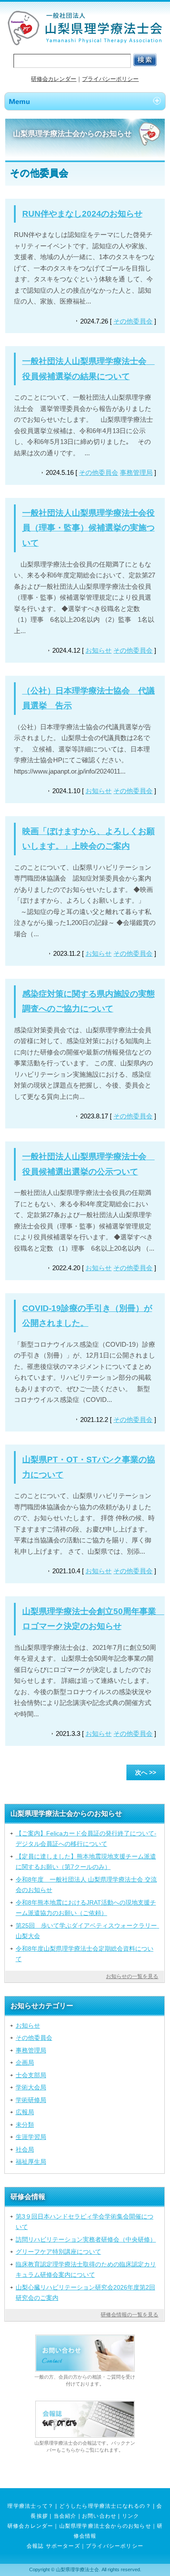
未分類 (25, 2125)
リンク (131, 2516)
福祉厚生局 (31, 2162)
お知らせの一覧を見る (132, 1976)
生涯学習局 (31, 2137)
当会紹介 (65, 2516)
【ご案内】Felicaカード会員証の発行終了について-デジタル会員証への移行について (86, 1839)
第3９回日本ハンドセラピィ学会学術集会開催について (85, 2222)
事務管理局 (136, 472)
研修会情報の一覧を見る (129, 2315)
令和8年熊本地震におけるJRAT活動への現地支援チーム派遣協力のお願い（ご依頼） (86, 1908)
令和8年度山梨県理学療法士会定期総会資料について (85, 1954)
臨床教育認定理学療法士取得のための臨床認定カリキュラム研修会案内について (86, 2269)
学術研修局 (31, 2100)
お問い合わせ (99, 2516)
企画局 (25, 2062)
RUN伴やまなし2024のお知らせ (82, 214)
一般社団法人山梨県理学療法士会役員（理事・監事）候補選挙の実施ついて (88, 528)
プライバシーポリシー (110, 79)
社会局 (25, 2149)
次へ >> (146, 1772)
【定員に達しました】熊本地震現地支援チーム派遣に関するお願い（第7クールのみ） (86, 1862)
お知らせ (99, 650)
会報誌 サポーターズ (53, 2546)
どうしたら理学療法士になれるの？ (105, 2506)
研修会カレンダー (54, 79)
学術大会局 (31, 2087)
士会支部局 (31, 2075)
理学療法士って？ (31, 2506)
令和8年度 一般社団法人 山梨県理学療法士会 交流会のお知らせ (86, 1885)
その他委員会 (133, 321)
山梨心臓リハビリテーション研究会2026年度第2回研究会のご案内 (85, 2292)
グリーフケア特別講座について (58, 2252)
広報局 (25, 2112)
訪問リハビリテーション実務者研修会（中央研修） (86, 2239)
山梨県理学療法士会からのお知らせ (105, 2526)
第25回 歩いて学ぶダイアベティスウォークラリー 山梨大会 (88, 1931)
